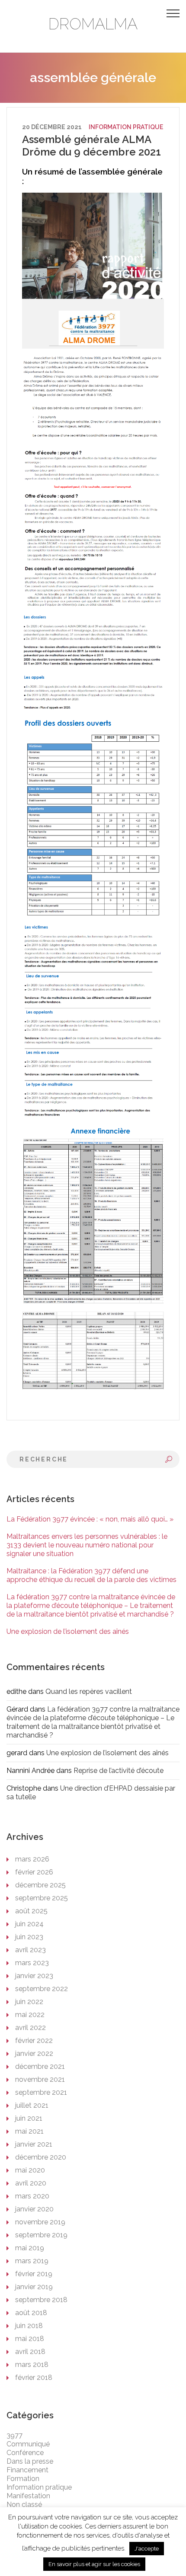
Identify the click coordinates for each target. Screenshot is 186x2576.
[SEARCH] (169, 1459)
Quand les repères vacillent (89, 1691)
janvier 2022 (34, 2053)
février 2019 (34, 2274)
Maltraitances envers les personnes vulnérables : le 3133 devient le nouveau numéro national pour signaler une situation (87, 1545)
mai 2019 (30, 2248)
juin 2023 (29, 1937)
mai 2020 (30, 2170)
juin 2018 (29, 2326)
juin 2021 (29, 2118)
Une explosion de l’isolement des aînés (68, 1631)
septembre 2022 (42, 1989)
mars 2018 (32, 2365)
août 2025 (31, 1911)
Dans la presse (30, 2461)
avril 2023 (30, 1950)
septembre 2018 (41, 2300)
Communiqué (28, 2444)
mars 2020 (32, 2196)
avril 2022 (30, 2028)
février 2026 (34, 1872)
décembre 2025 (40, 1885)
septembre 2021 (41, 2092)
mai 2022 (30, 2015)
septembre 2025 (42, 1898)
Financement (27, 2470)
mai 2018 (30, 2339)
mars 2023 (32, 1963)
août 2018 (31, 2313)
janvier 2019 (34, 2287)
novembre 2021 (40, 2079)
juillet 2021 (32, 2105)
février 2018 (34, 2377)
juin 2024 (29, 1924)
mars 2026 (32, 1859)
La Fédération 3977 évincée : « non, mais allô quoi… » (90, 1519)
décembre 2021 (40, 2066)
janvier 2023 (34, 1976)
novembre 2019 (40, 2222)
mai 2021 (29, 2131)
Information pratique (126, 127)
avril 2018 (30, 2352)
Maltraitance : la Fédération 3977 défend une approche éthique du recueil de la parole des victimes (91, 1575)
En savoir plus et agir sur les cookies (94, 2564)
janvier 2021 (34, 2144)
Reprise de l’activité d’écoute (119, 1771)
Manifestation (28, 2496)
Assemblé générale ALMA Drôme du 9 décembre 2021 (91, 146)
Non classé (24, 2505)
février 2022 (34, 2041)
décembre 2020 (41, 2157)
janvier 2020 (34, 2209)
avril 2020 (31, 2183)
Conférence (25, 2453)
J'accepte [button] (147, 2549)
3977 (14, 2435)
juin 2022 (29, 2002)
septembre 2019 (41, 2235)
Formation (23, 2479)
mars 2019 (32, 2261)
